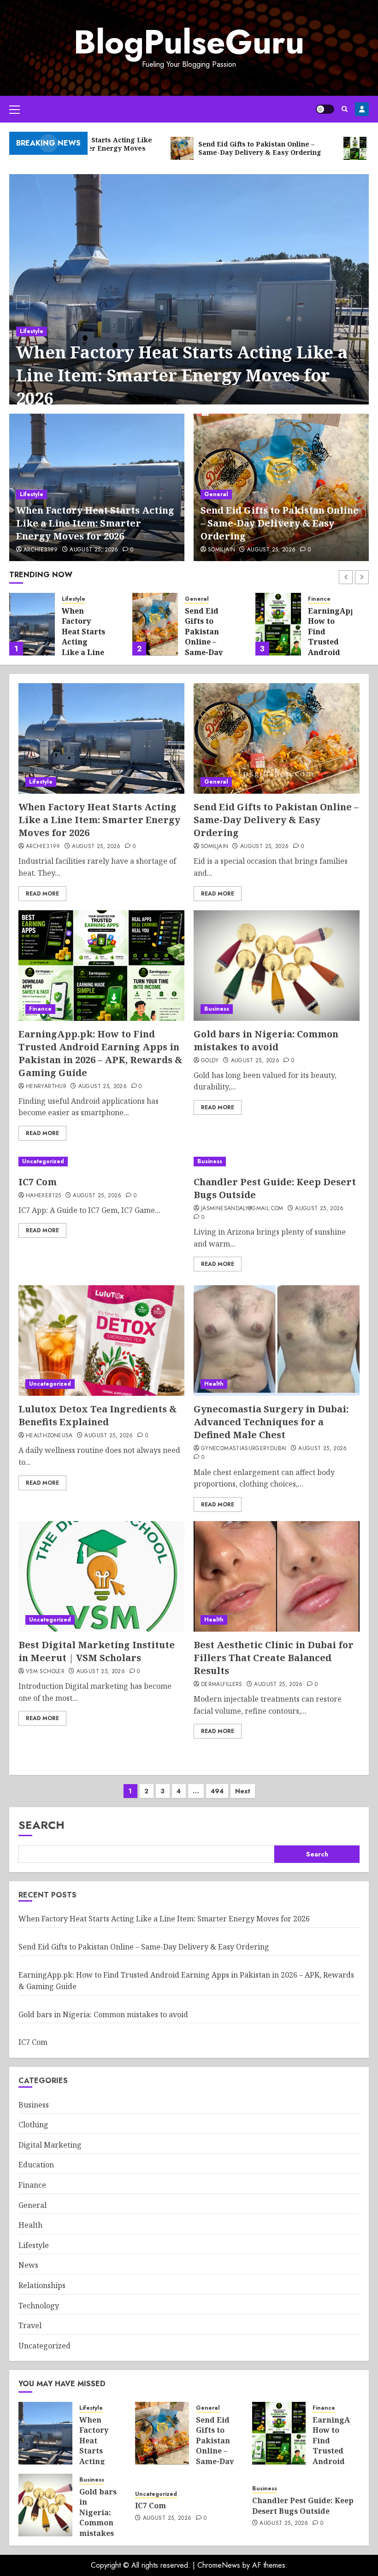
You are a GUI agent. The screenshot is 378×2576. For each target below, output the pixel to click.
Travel (30, 2325)
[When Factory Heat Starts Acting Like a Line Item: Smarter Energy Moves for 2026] (189, 301)
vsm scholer (45, 1672)
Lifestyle (32, 331)
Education (36, 2165)
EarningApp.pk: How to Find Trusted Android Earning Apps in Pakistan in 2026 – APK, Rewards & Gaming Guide (100, 1053)
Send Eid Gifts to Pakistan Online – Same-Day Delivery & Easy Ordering (280, 523)
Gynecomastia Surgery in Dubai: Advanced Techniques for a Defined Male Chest (271, 1422)
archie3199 (41, 550)
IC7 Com (38, 1182)
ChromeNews (219, 2565)
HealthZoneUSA (49, 1436)
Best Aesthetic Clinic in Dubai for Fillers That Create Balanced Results (274, 1658)
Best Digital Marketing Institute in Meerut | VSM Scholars (97, 1651)
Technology (39, 2306)
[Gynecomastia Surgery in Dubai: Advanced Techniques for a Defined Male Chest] (277, 1341)
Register (362, 109)
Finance (196, 599)
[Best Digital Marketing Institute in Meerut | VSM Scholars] (101, 1576)
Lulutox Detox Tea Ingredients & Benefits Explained (98, 1415)
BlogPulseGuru (189, 42)
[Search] (345, 109)
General (216, 494)
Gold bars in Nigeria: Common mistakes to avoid (330, 632)
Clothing (33, 2125)
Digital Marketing (50, 2145)
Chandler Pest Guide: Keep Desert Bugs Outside (303, 2506)
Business (320, 599)
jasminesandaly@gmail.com (242, 1209)
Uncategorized (43, 1161)
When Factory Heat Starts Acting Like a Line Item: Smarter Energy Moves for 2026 (182, 375)
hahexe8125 (44, 1196)
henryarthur (46, 1087)
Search (41, 1825)
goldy (210, 1061)
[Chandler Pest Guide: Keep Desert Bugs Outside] (277, 1162)
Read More (42, 894)
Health (214, 1384)
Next (243, 1791)
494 (217, 1791)
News (28, 2265)
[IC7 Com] (89, 1162)
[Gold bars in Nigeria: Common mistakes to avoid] (278, 624)
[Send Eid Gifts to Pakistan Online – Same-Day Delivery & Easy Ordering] (32, 624)
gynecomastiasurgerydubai (244, 1449)
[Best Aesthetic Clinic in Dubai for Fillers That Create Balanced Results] (277, 1576)
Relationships (42, 2285)
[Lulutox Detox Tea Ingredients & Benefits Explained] (101, 1341)
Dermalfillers (222, 1685)
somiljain (221, 550)
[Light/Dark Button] (325, 109)
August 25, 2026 (94, 550)
